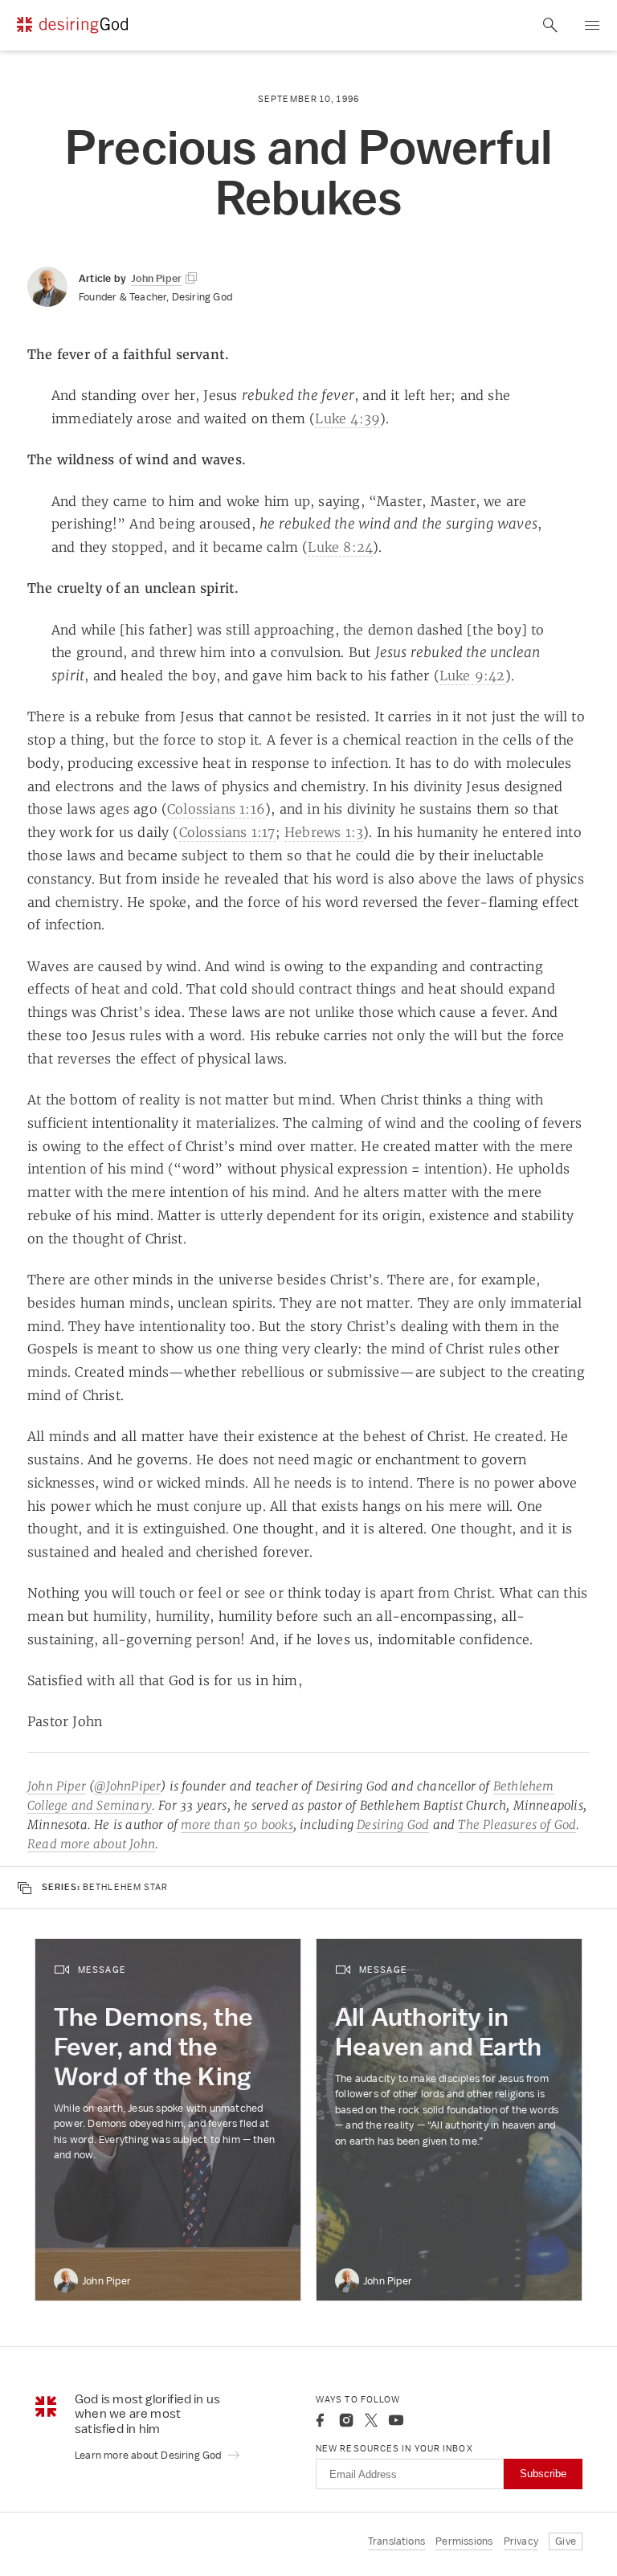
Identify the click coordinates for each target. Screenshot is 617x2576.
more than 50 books (237, 1825)
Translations (396, 2541)
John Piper (57, 1786)
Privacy (521, 2541)
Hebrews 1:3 (324, 832)
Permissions (464, 2541)
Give (566, 2541)
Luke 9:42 (472, 676)
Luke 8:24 (340, 547)
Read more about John (91, 1844)
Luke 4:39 (347, 418)
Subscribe (543, 2474)
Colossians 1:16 (216, 809)
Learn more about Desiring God (149, 2455)
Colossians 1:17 (227, 832)
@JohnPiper (127, 1786)
